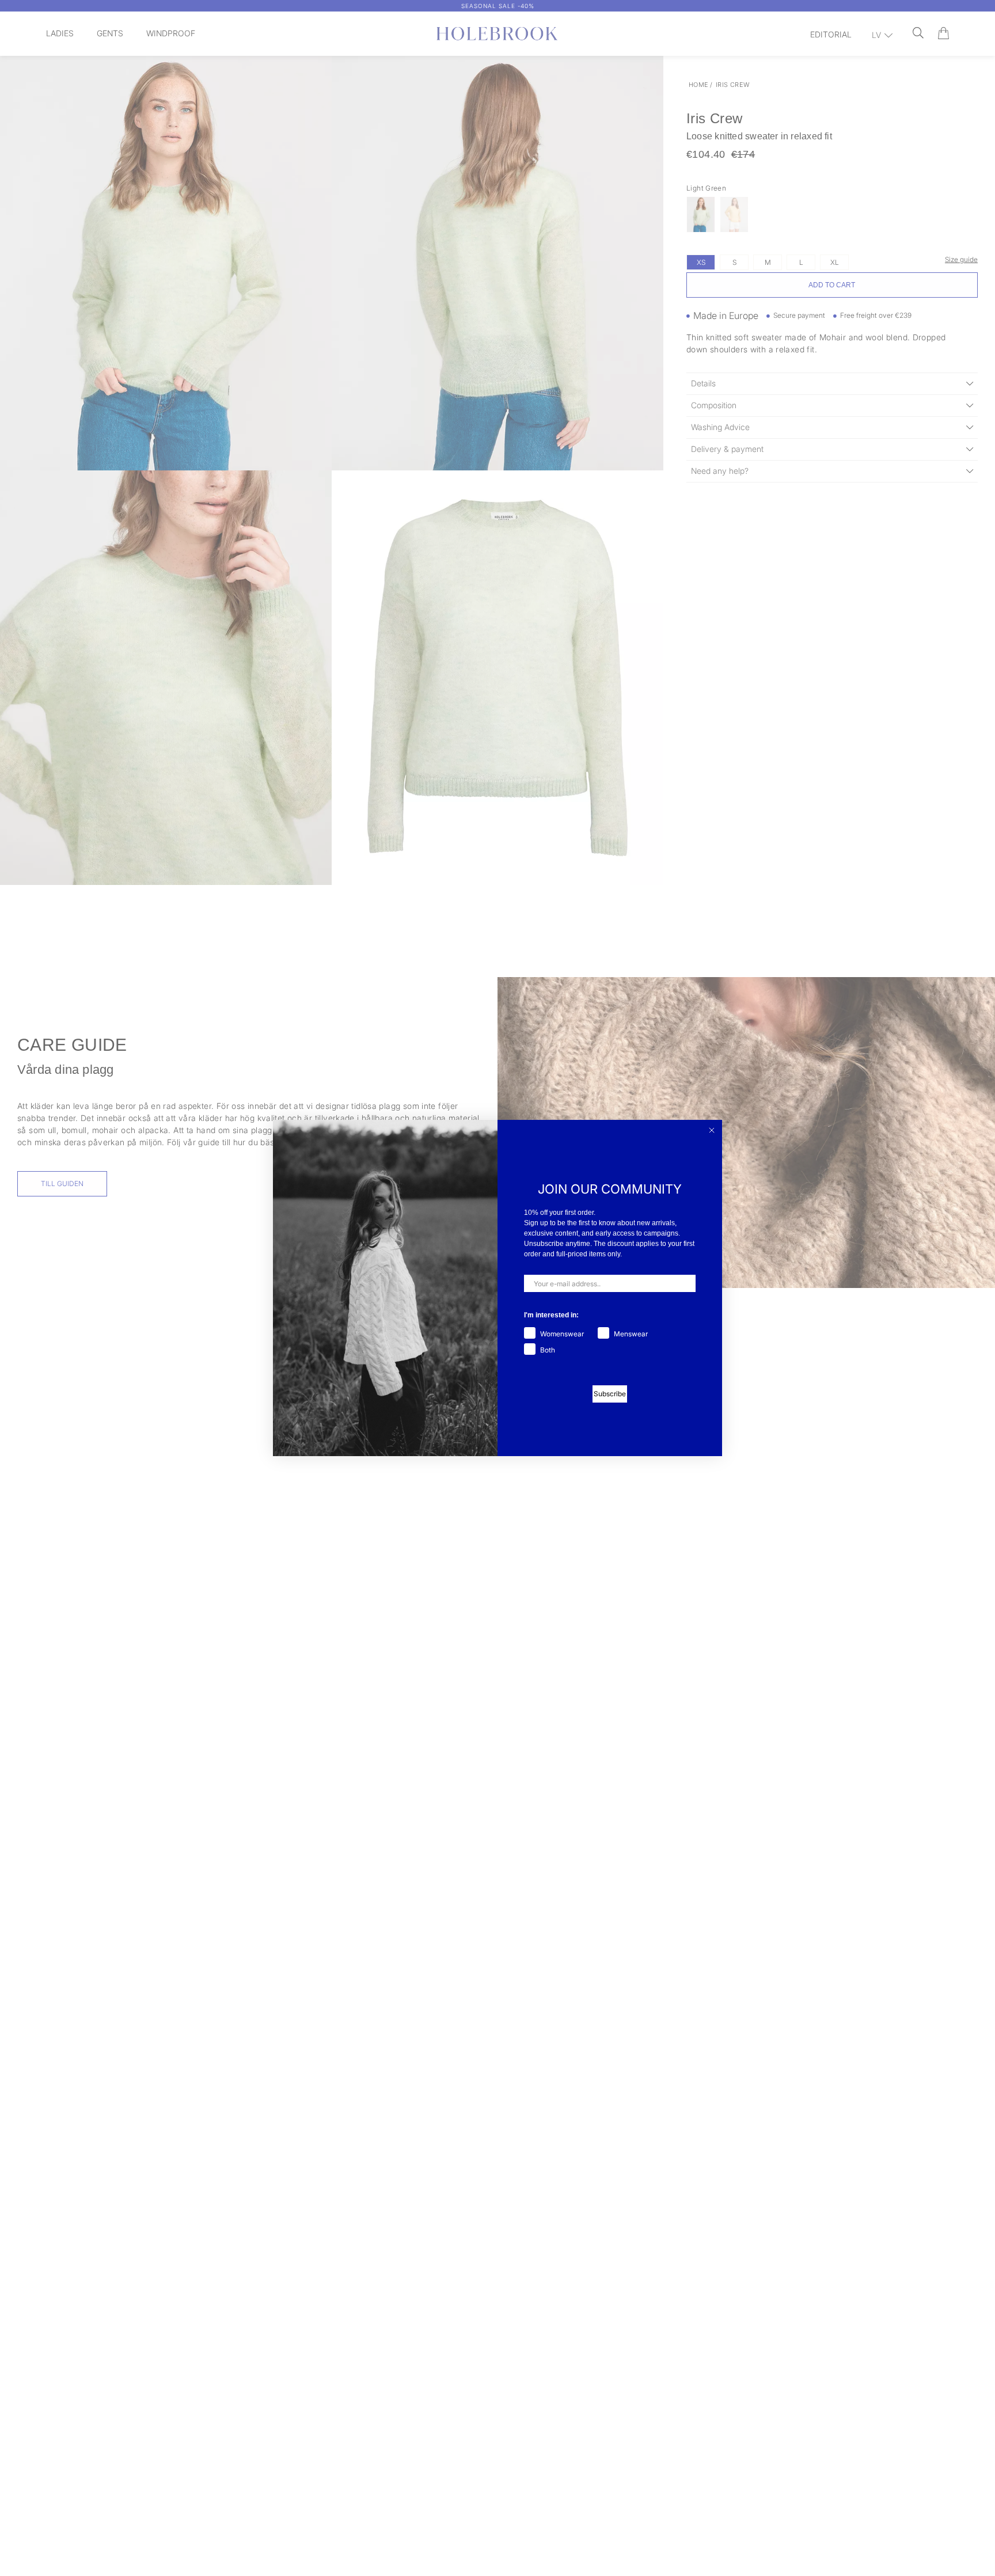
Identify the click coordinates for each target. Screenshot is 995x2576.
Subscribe (610, 1394)
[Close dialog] (712, 1130)
